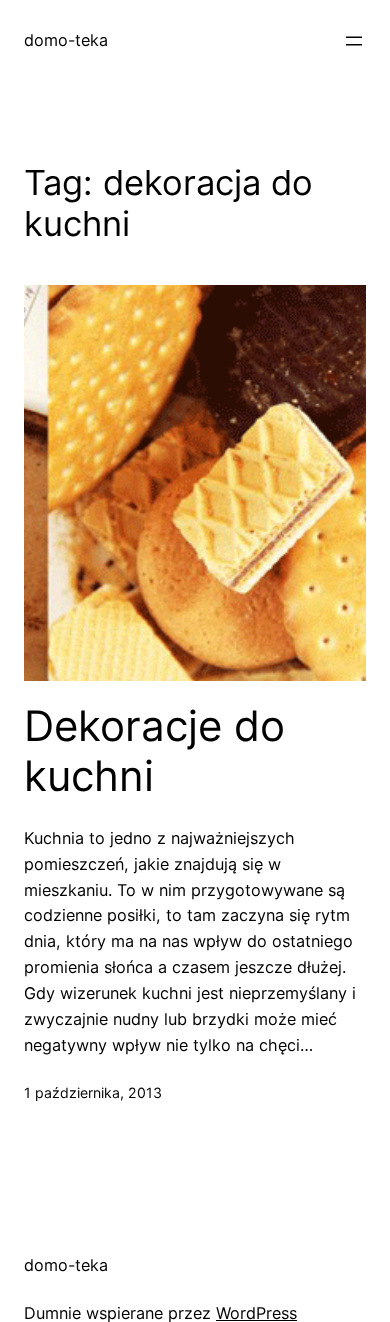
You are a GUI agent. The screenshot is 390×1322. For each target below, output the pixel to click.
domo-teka (66, 40)
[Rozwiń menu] (354, 41)
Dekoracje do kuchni (154, 751)
